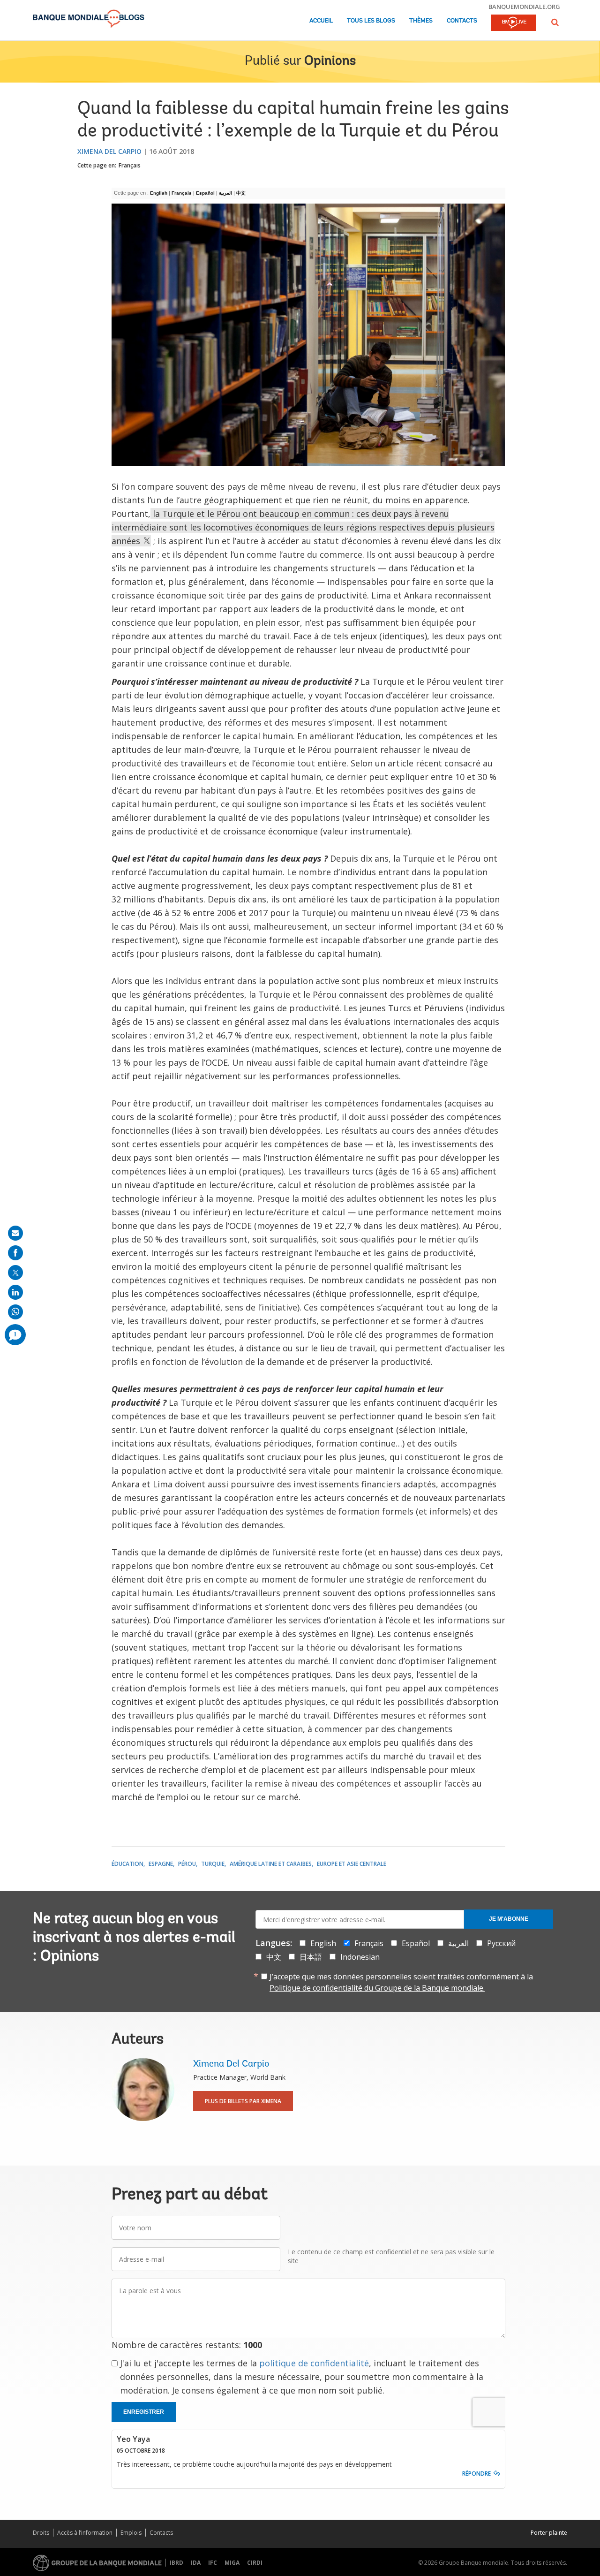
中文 (242, 193)
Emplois (131, 2533)
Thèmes (421, 21)
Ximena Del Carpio (109, 151)
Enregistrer (144, 2412)
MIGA (232, 2563)
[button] (555, 22)
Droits (41, 2533)
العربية (226, 193)
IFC (213, 2563)
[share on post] (15, 1273)
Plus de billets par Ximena (243, 2101)
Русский (501, 1943)
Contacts (462, 21)
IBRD (176, 2563)
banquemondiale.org (524, 7)
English (159, 193)
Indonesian (360, 1957)
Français (130, 165)
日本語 (311, 1957)
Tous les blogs (371, 21)
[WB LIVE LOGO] (514, 23)
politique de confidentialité (314, 2363)
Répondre (476, 2474)
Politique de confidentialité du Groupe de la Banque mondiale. (377, 1988)
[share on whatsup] (15, 1312)
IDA (196, 2563)
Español (206, 193)
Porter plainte (549, 2533)
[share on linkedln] (15, 1292)
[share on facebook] (15, 1253)
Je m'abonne (509, 1919)
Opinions (330, 61)
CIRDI (255, 2563)
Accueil (321, 21)
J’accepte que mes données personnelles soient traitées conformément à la (401, 1982)
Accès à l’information (85, 2533)
